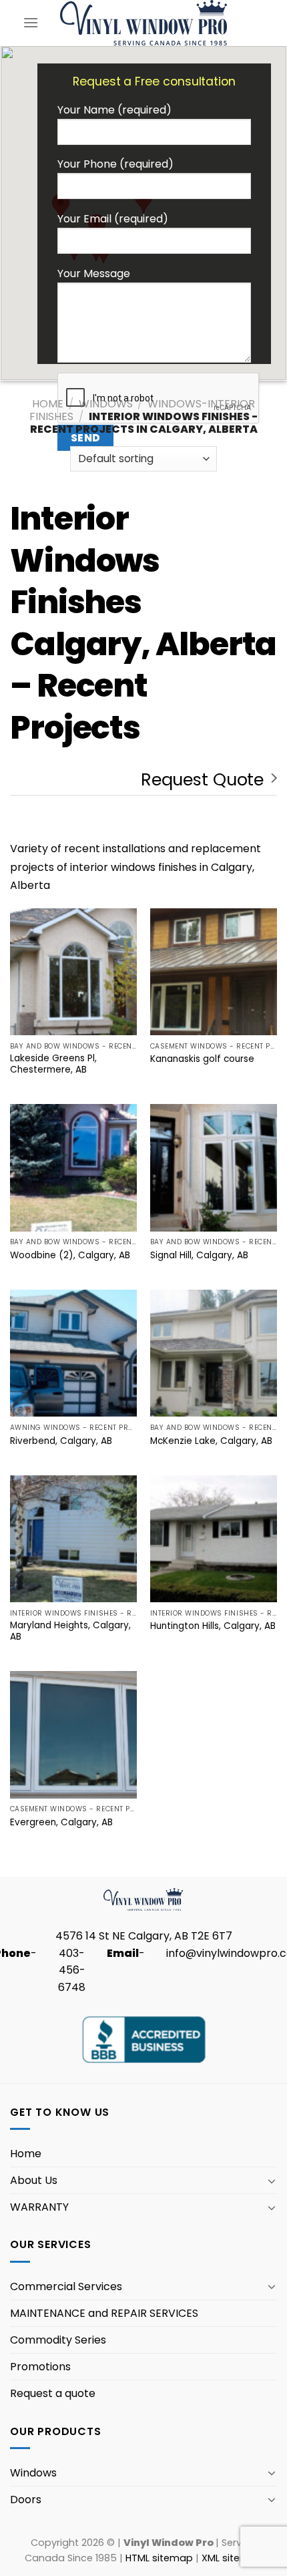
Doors (26, 2500)
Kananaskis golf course (202, 1059)
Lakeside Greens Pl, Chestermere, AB (53, 1064)
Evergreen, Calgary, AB (61, 1823)
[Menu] (31, 22)
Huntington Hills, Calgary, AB (213, 1626)
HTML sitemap (159, 2558)
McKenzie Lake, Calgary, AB (211, 1441)
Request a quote (53, 2393)
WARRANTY (39, 2207)
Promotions (40, 2367)
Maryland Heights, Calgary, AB (70, 1631)
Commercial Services (66, 2286)
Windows (106, 404)
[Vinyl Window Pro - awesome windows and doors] (144, 22)
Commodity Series (58, 2340)
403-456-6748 (72, 1970)
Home (48, 404)
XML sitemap (232, 2558)
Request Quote (202, 779)
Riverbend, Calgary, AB (61, 1441)
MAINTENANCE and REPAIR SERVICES (104, 2313)
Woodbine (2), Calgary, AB (70, 1256)
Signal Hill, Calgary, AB (199, 1256)
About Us (34, 2180)
